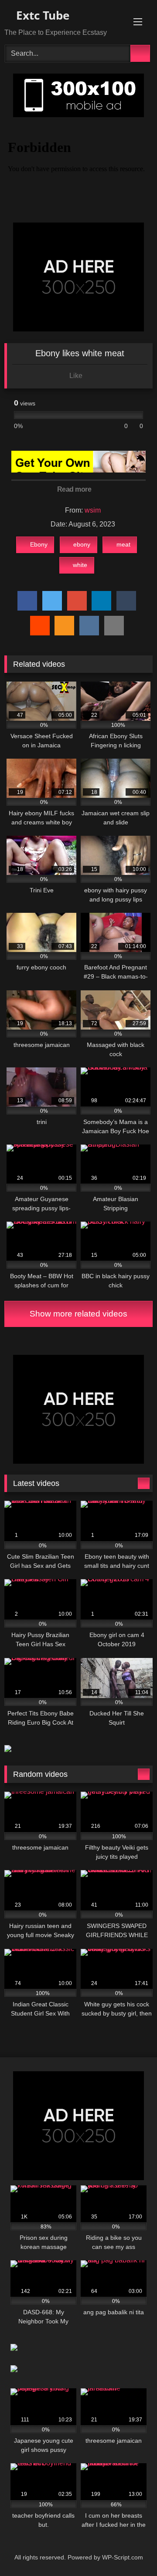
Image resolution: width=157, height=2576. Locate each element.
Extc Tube (41, 15)
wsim (93, 510)
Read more (75, 489)
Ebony (39, 544)
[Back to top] (131, 2550)
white (80, 565)
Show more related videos (78, 1314)
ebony (82, 544)
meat (123, 544)
